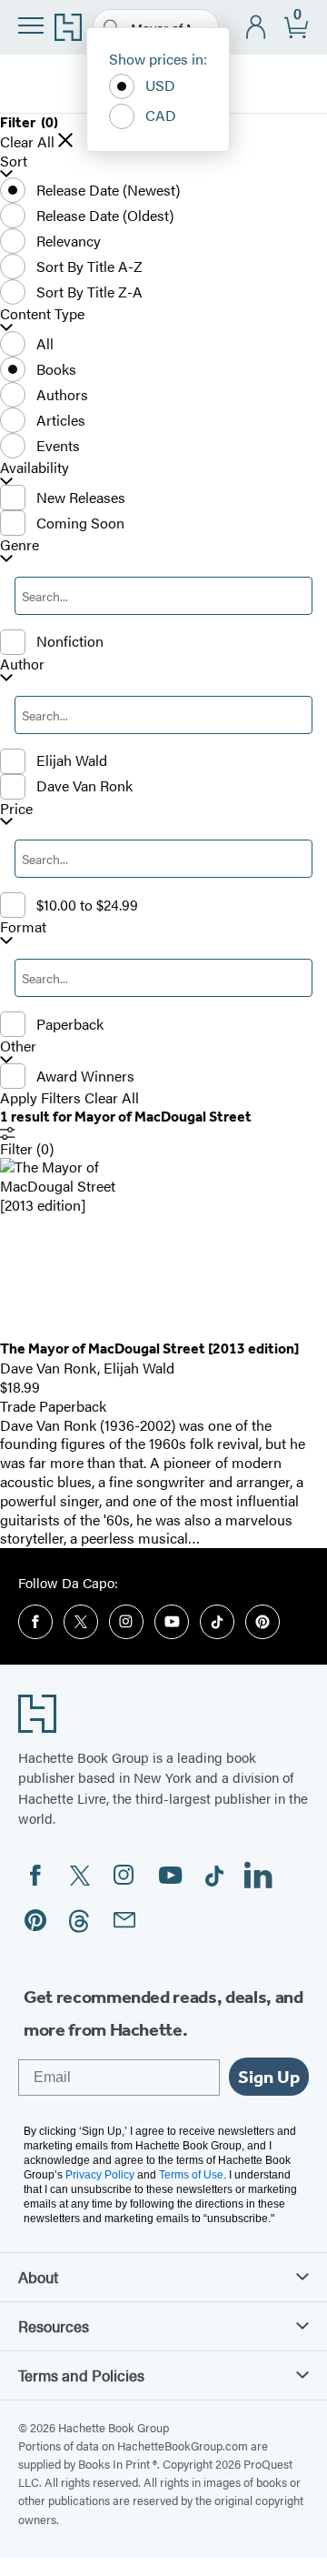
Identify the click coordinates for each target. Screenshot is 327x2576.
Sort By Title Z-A (89, 292)
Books (56, 369)
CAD (161, 115)
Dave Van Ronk (84, 785)
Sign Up (269, 2077)
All (45, 343)
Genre (20, 545)
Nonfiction (70, 641)
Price (16, 809)
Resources (54, 2326)
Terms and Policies (81, 2375)
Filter (27, 1148)
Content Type (42, 314)
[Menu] (31, 25)
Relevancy (69, 241)
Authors (62, 394)
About (38, 2277)
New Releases (81, 497)
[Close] (65, 140)
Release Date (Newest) (108, 190)
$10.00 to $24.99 (87, 905)
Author (22, 664)
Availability (35, 468)
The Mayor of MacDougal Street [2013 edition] (149, 1348)
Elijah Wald (72, 760)
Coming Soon (80, 523)
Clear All (27, 142)
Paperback (70, 1024)
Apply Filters (40, 1098)
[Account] (257, 28)
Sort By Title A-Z (89, 266)
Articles (61, 420)
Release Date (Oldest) (105, 215)
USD (160, 85)
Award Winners (85, 1076)
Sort (14, 161)
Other (18, 1046)
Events (58, 445)
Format (23, 927)
